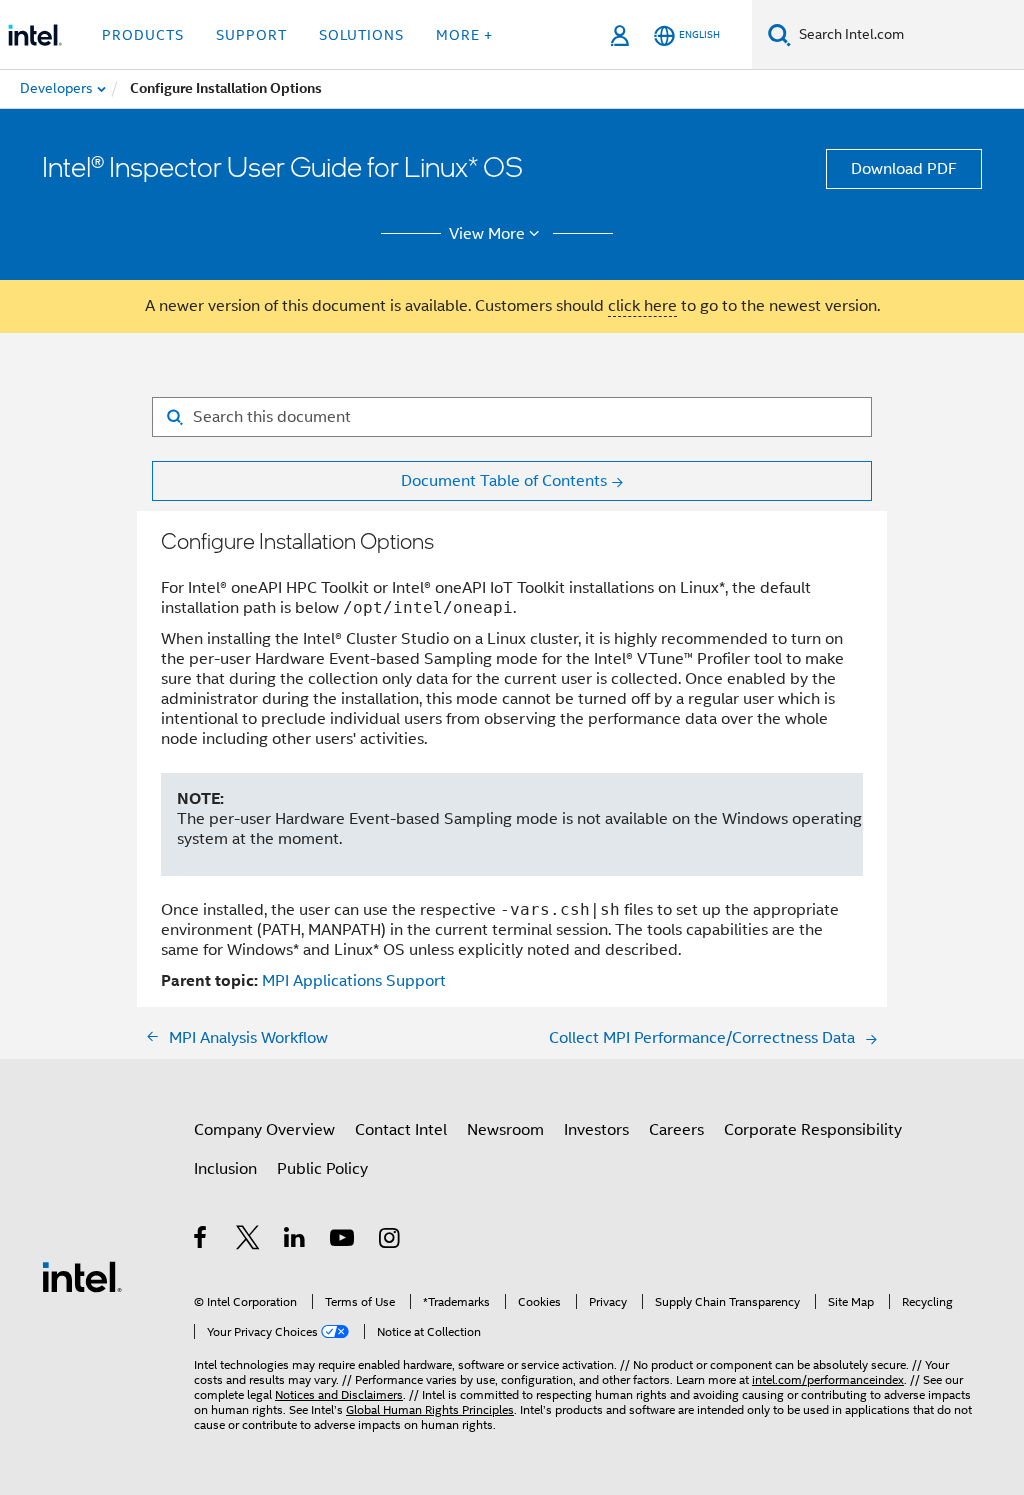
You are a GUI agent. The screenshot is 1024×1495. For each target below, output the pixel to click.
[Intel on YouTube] (343, 1241)
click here (642, 306)
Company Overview (264, 1130)
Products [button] (143, 35)
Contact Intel (401, 1130)
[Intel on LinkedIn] (295, 1241)
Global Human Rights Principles (430, 1409)
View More (487, 234)
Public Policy (322, 1169)
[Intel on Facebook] (201, 1241)
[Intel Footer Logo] (82, 1276)
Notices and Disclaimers (339, 1394)
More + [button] (464, 35)
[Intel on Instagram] (390, 1241)
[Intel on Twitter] (248, 1241)
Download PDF (904, 169)
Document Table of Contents (504, 481)
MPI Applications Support (354, 981)
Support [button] (251, 35)
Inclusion (225, 1169)
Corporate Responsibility (813, 1130)
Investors (596, 1130)
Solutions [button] (361, 35)
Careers (676, 1130)
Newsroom (505, 1130)
